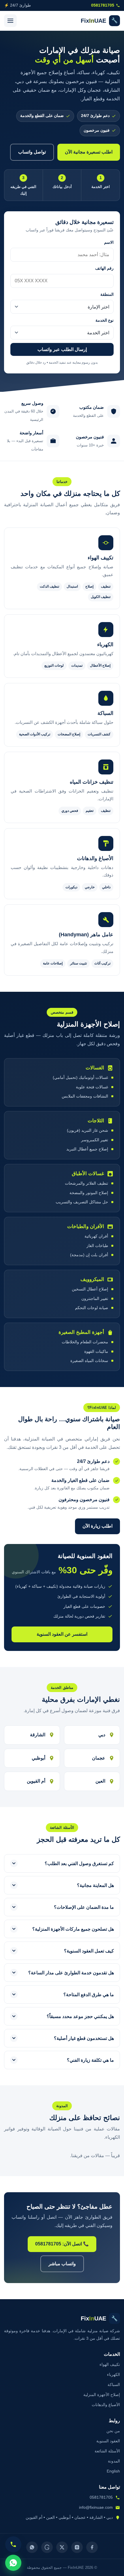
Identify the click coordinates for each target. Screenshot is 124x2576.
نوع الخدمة (105, 320)
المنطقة (107, 295)
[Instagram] (77, 2547)
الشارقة (38, 1735)
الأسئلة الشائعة (107, 2451)
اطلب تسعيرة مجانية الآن (89, 152)
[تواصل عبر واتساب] (13, 2563)
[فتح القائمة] (10, 21)
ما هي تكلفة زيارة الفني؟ (90, 2060)
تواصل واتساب (32, 152)
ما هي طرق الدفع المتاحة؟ (89, 1995)
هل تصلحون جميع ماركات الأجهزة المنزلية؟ (73, 1929)
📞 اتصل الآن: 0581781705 (62, 2244)
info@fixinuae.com (96, 2507)
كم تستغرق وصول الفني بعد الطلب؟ (79, 1864)
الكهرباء (113, 2374)
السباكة (114, 2385)
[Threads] (47, 2547)
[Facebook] (92, 2547)
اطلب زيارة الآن (97, 1526)
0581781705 (103, 5)
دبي (102, 1735)
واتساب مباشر (62, 2264)
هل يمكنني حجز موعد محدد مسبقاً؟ (80, 2016)
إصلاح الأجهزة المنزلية (102, 2395)
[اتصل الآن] (13, 2544)
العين (100, 1781)
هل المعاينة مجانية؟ (95, 1885)
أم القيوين (36, 1781)
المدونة (114, 2461)
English (113, 2471)
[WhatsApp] (32, 2547)
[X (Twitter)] (62, 2547)
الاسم (109, 242)
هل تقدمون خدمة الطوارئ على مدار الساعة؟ (71, 1973)
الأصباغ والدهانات (106, 2405)
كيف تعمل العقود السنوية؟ (89, 1951)
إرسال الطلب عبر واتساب (62, 349)
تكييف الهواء (110, 2364)
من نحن (113, 2431)
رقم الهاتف (104, 268)
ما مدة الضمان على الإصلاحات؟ (84, 1907)
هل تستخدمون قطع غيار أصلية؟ (84, 2038)
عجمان (99, 1758)
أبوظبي (38, 1758)
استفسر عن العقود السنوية (62, 1634)
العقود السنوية (108, 2441)
